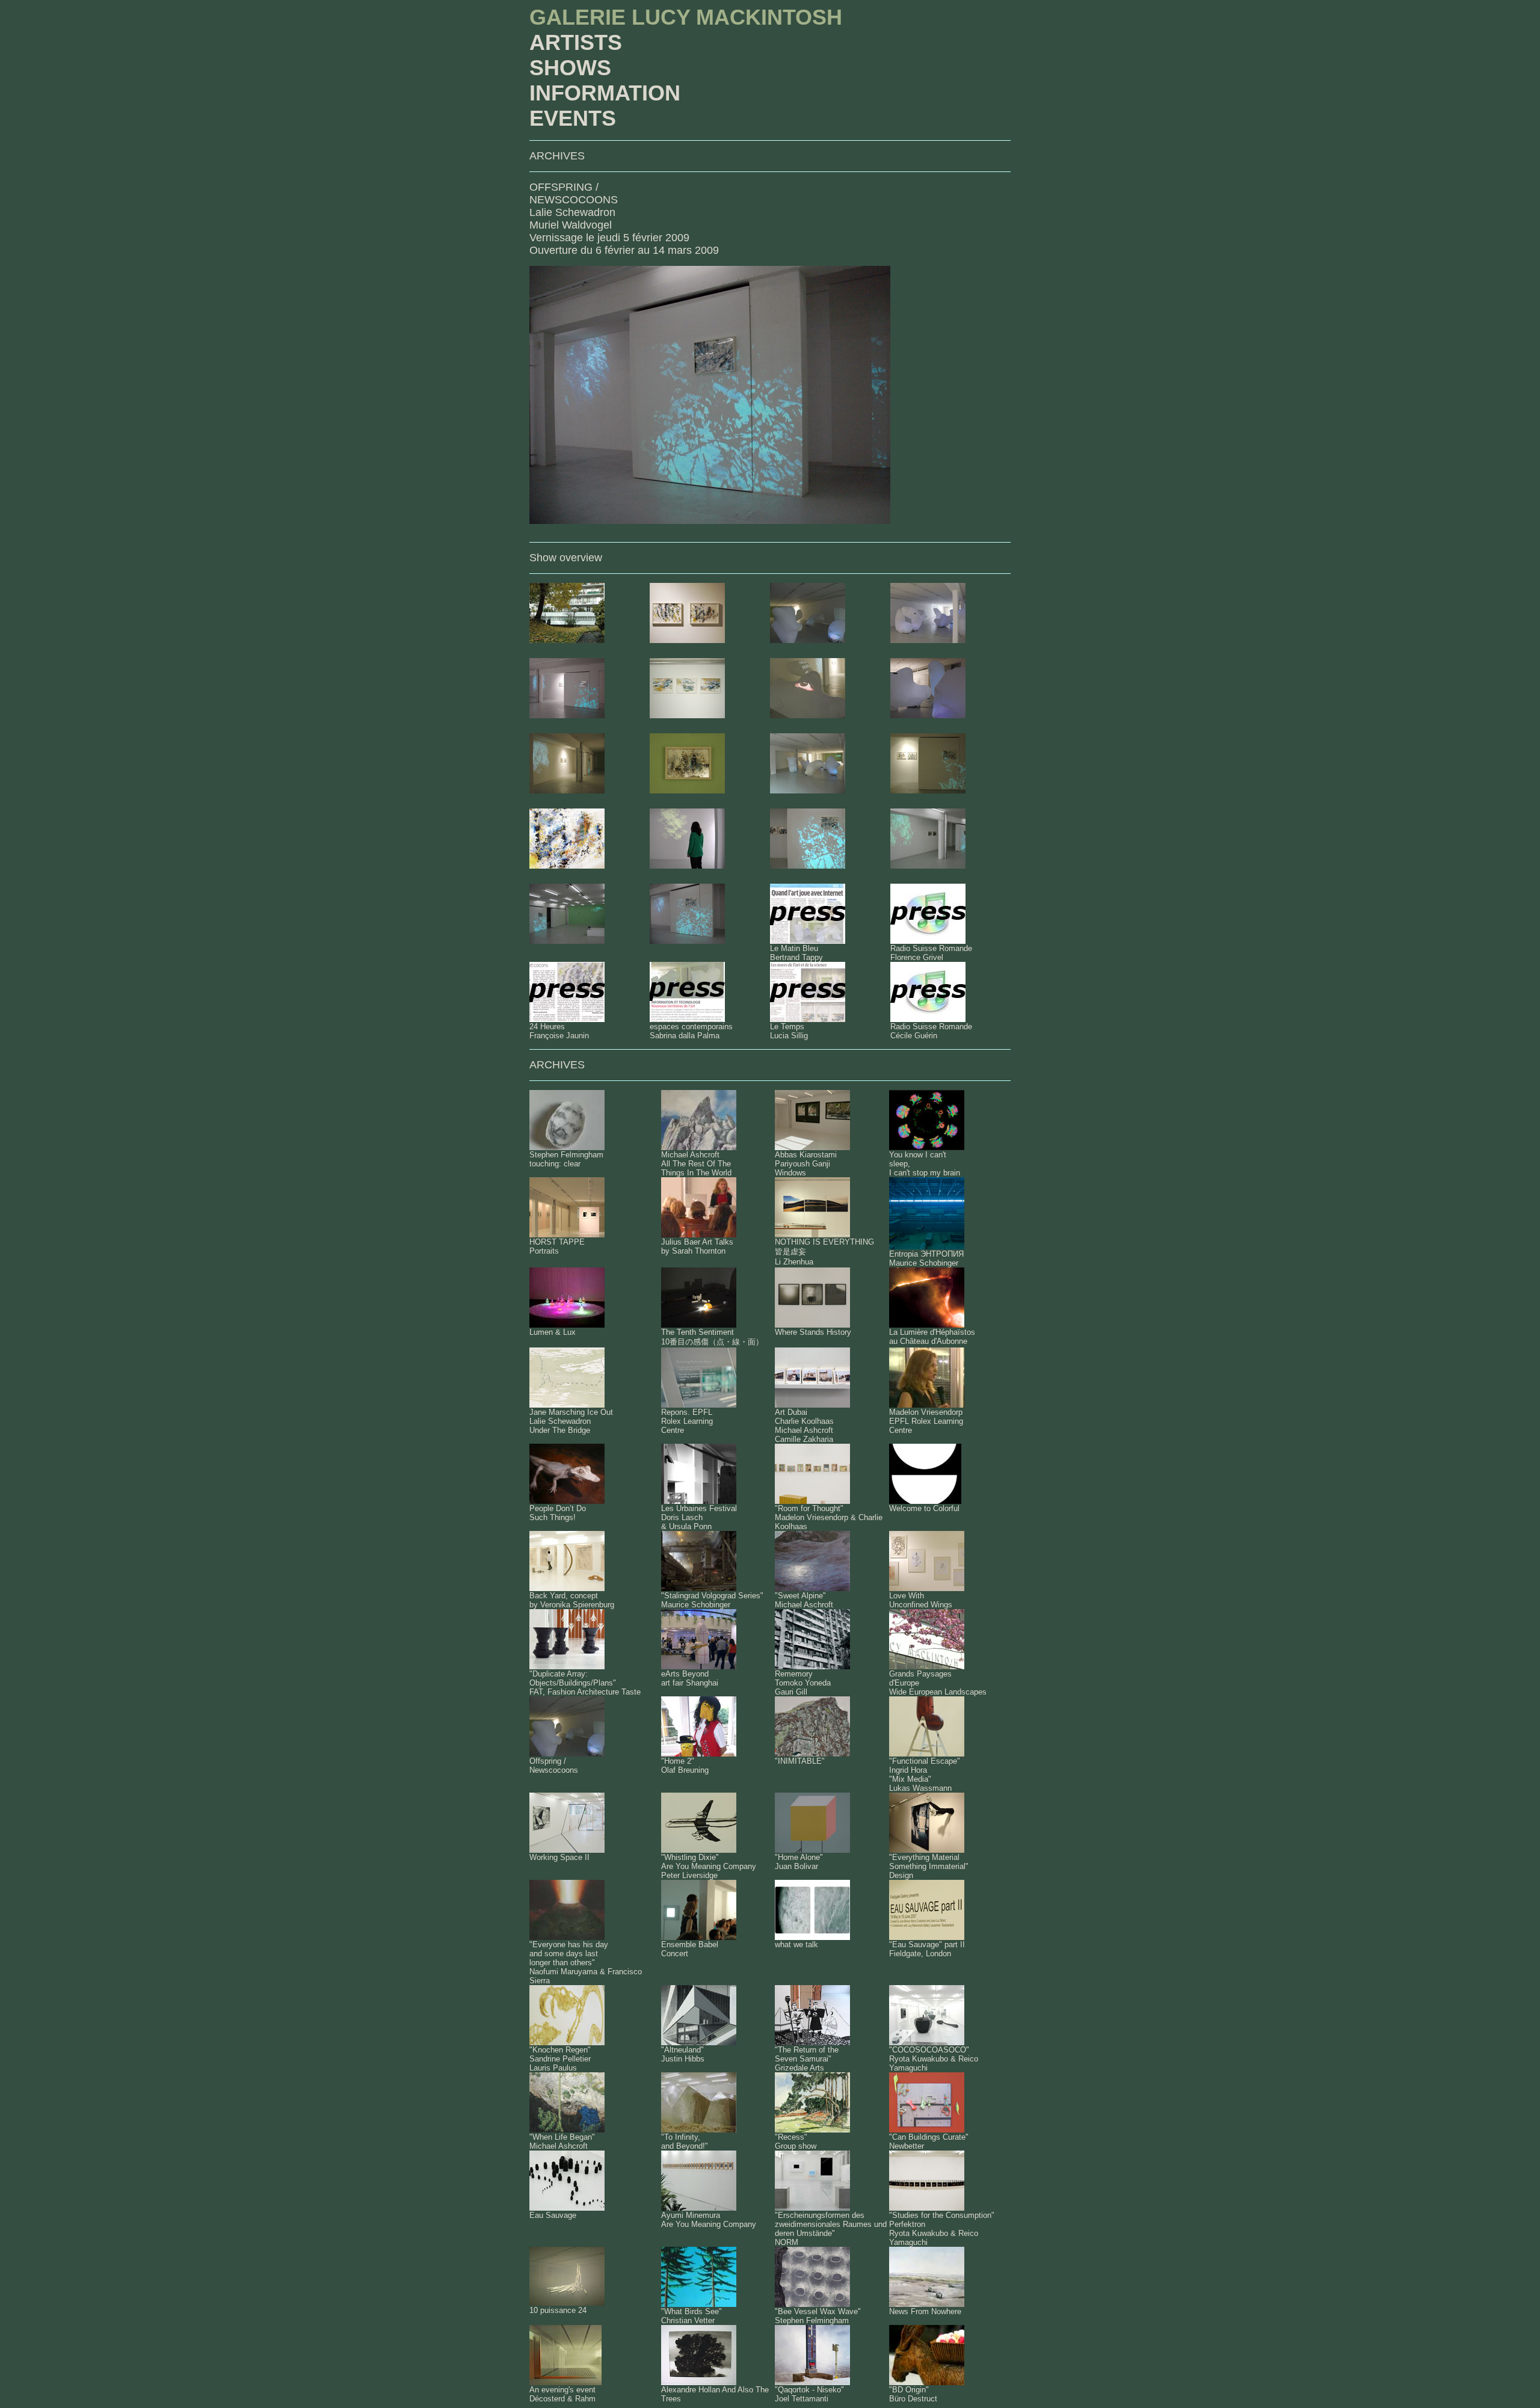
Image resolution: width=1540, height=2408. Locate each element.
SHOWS (570, 68)
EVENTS (573, 118)
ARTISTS (576, 42)
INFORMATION (605, 93)
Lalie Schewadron (572, 212)
